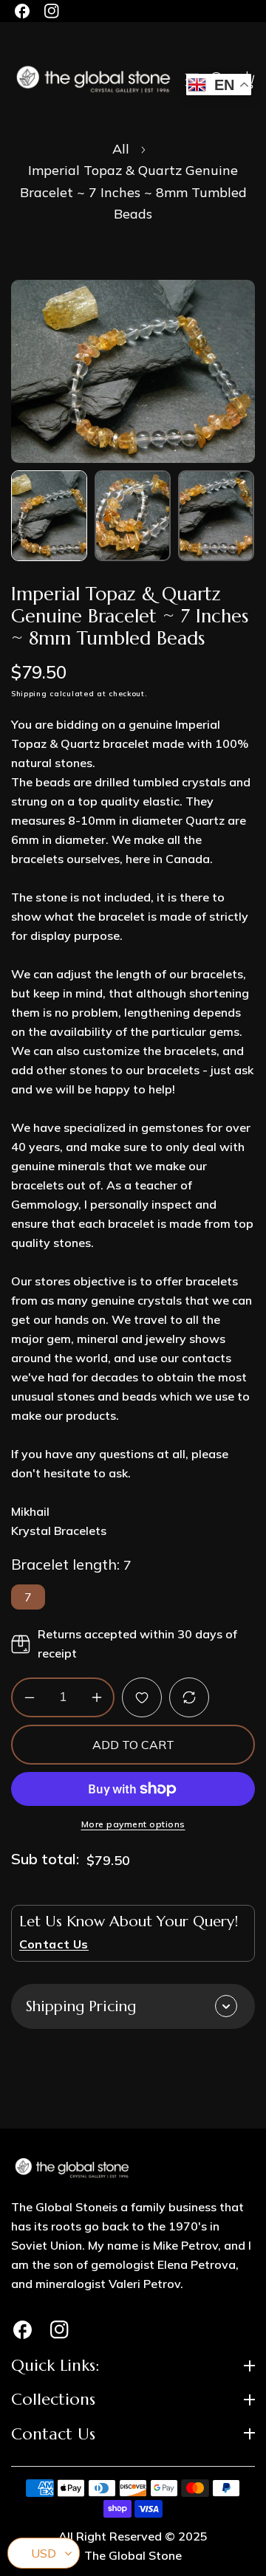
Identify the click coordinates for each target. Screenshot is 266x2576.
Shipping (29, 694)
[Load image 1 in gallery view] (49, 516)
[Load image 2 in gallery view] (133, 516)
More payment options (133, 1824)
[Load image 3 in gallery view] (216, 516)
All (121, 149)
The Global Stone (133, 2555)
